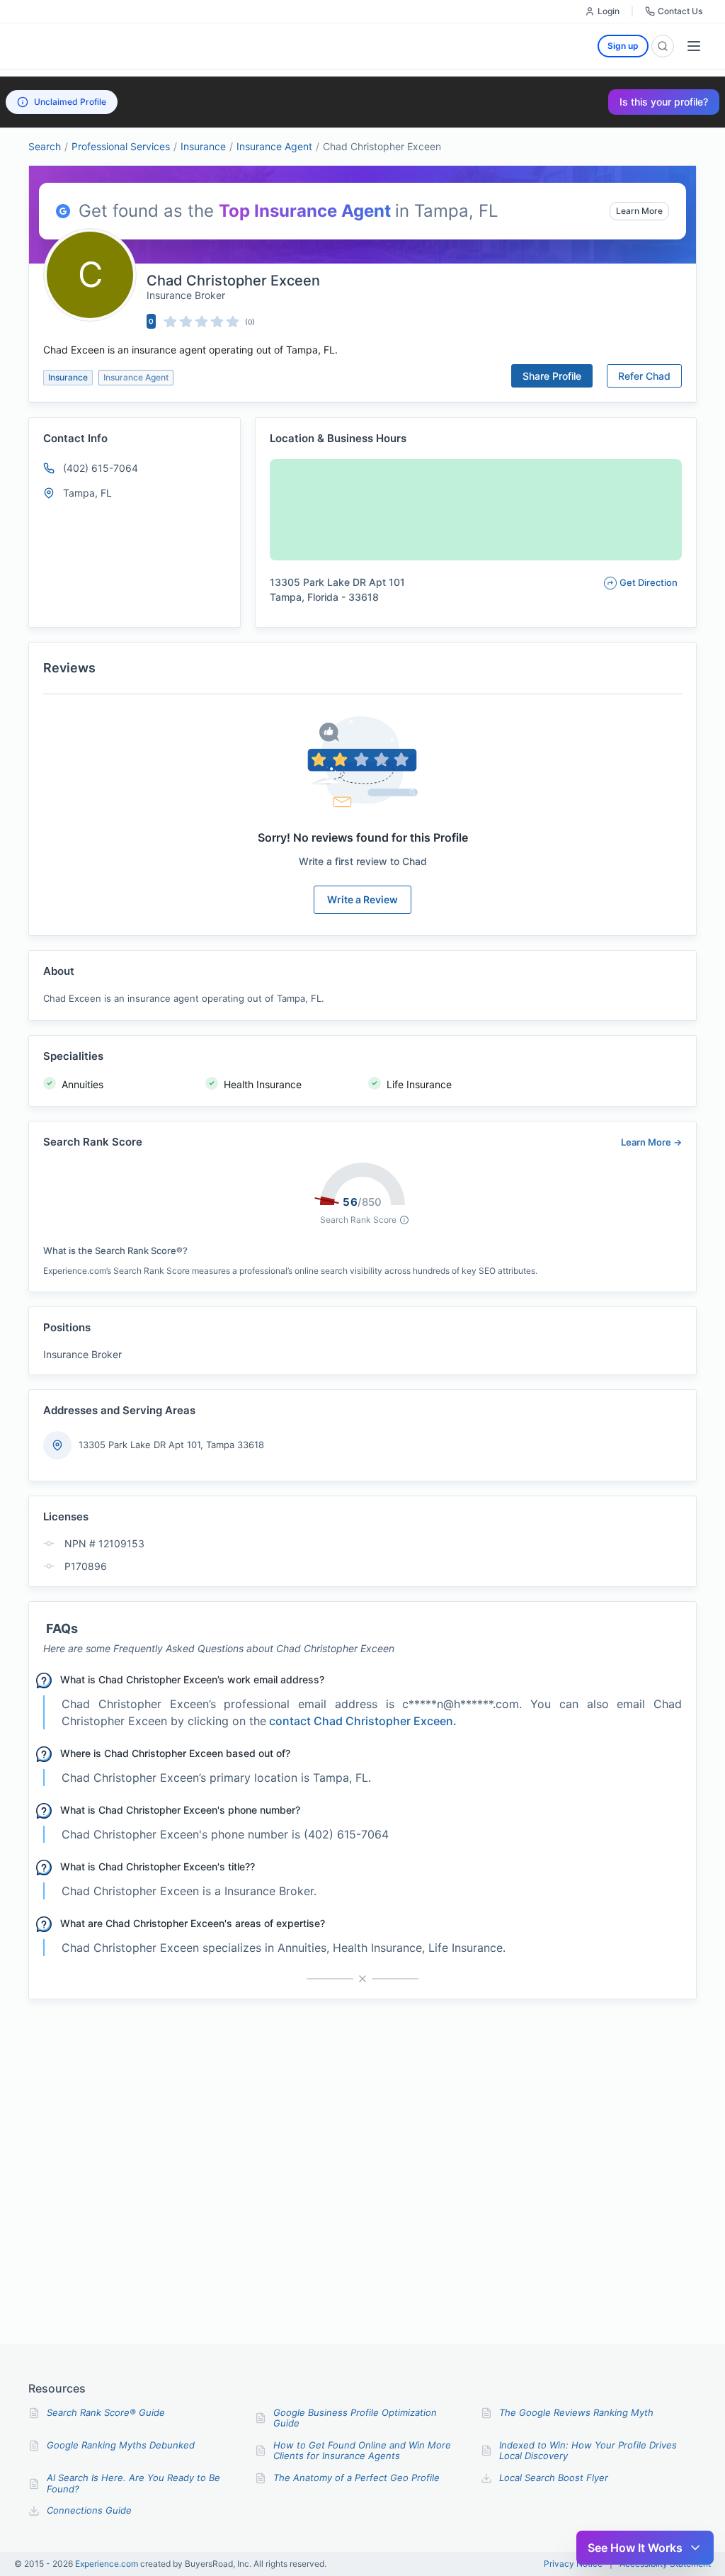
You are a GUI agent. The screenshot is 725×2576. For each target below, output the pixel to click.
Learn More (639, 211)
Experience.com (108, 2564)
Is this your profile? (664, 102)
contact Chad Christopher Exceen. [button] (363, 1721)
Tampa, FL (87, 493)
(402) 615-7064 (101, 468)
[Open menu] (694, 46)
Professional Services (121, 146)
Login (609, 11)
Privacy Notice (573, 2564)
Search (45, 146)
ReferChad (644, 376)
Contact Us (680, 11)
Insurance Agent (274, 146)
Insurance (203, 146)
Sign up (623, 46)
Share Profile (552, 376)
